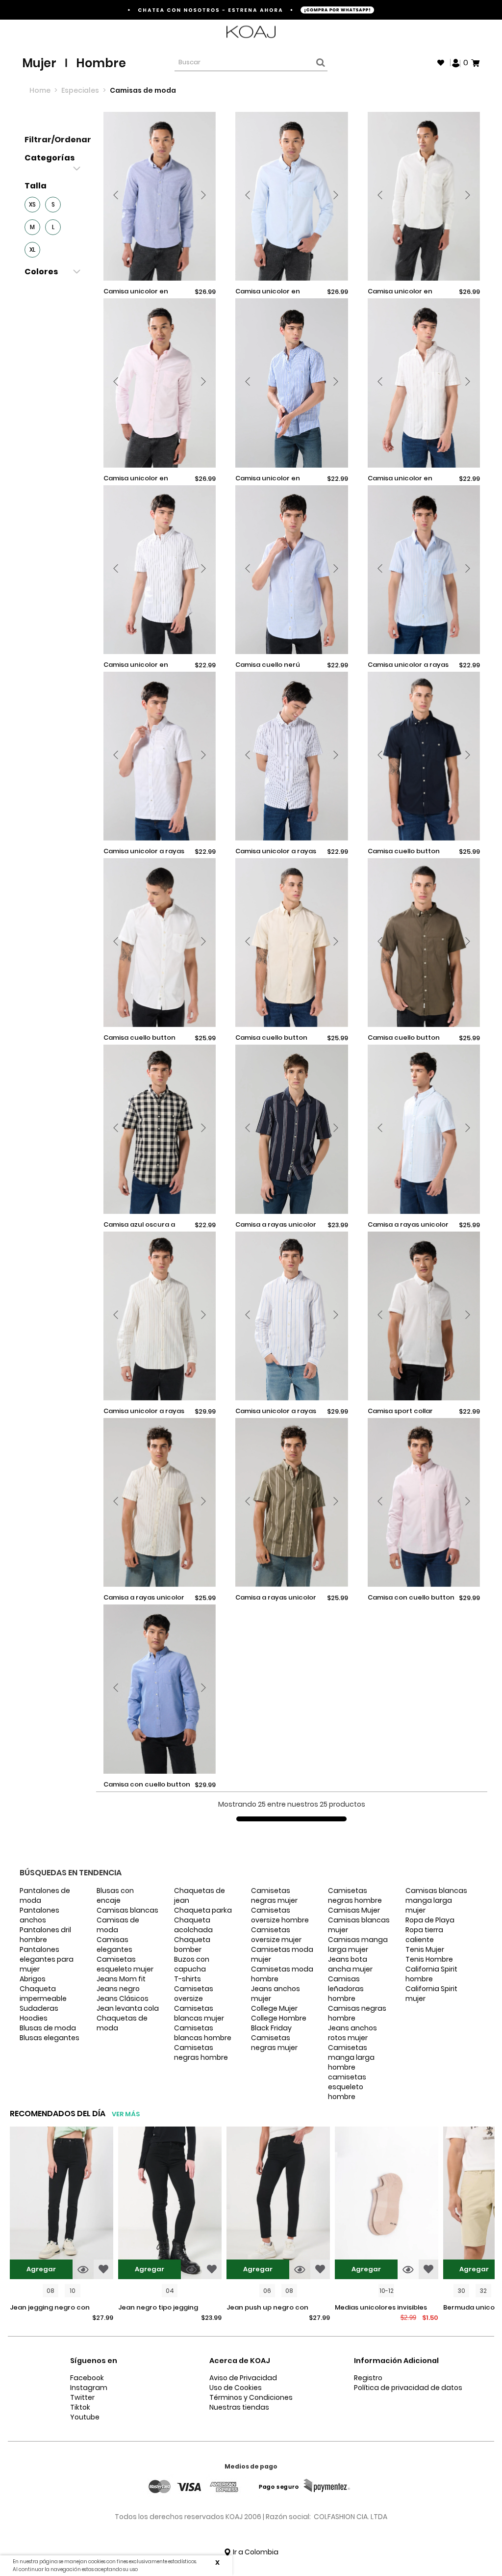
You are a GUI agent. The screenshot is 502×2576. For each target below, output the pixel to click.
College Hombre (279, 2018)
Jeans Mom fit (121, 1979)
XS (32, 204)
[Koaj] (251, 32)
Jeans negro (118, 1989)
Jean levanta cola (128, 2008)
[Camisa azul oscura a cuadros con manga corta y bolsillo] (160, 1129)
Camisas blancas (127, 1910)
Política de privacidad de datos (408, 2388)
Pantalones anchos (39, 1915)
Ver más (126, 2114)
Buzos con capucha (192, 1964)
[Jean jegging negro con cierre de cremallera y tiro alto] (62, 2204)
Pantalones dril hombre (45, 1935)
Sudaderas (39, 2008)
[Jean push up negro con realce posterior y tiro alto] (278, 2204)
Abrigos (33, 1979)
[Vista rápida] (83, 2269)
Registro (368, 2378)
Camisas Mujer (354, 1910)
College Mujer (274, 2008)
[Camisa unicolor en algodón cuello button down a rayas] (291, 383)
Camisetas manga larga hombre (351, 2057)
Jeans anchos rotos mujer (352, 2033)
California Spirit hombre (431, 1974)
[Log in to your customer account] (456, 62)
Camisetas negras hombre (201, 2052)
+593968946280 (454, 32)
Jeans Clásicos (123, 1998)
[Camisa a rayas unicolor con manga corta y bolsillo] (160, 1502)
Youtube (85, 2417)
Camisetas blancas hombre (203, 2033)
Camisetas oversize (194, 1994)
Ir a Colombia (255, 2552)
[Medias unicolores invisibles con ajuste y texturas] (387, 2204)
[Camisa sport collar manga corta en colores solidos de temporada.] (424, 1316)
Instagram (89, 2388)
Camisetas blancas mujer (199, 2013)
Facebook (87, 2378)
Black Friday (271, 2028)
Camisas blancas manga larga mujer (436, 1900)
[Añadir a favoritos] (103, 2269)
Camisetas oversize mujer (276, 1935)
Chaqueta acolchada (193, 1925)
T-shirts (188, 1979)
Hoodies (34, 2018)
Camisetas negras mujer (274, 1895)
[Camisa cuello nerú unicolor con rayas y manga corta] (291, 570)
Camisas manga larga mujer (358, 1945)
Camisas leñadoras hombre (346, 1989)
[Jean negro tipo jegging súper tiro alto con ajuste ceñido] (170, 2204)
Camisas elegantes (114, 1945)
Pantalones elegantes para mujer (47, 1959)
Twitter (82, 2397)
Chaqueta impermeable (43, 1994)
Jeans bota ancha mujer (350, 1964)
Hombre (101, 63)
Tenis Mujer (425, 1949)
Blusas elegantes (50, 2038)
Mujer (39, 63)
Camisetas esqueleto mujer (125, 1964)
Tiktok (80, 2407)
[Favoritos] (441, 63)
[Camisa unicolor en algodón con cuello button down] (160, 196)
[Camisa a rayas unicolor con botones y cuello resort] (291, 1129)
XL (32, 250)
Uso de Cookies (236, 2388)
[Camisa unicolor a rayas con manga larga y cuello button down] (160, 1316)
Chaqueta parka (203, 1910)
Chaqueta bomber (192, 1945)
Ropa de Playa (430, 1920)
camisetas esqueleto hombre (347, 2087)
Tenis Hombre (429, 1959)
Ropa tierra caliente (424, 1935)
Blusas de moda (48, 2028)
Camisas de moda (118, 1925)
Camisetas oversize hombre (280, 1915)
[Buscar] (319, 63)
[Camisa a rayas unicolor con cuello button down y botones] (424, 1129)
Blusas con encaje (115, 1895)
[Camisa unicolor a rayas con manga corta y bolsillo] (424, 570)
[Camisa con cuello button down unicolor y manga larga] (424, 1502)
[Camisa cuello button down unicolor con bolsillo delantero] (424, 756)
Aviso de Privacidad (243, 2378)
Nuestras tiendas (239, 2407)
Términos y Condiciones (251, 2397)
